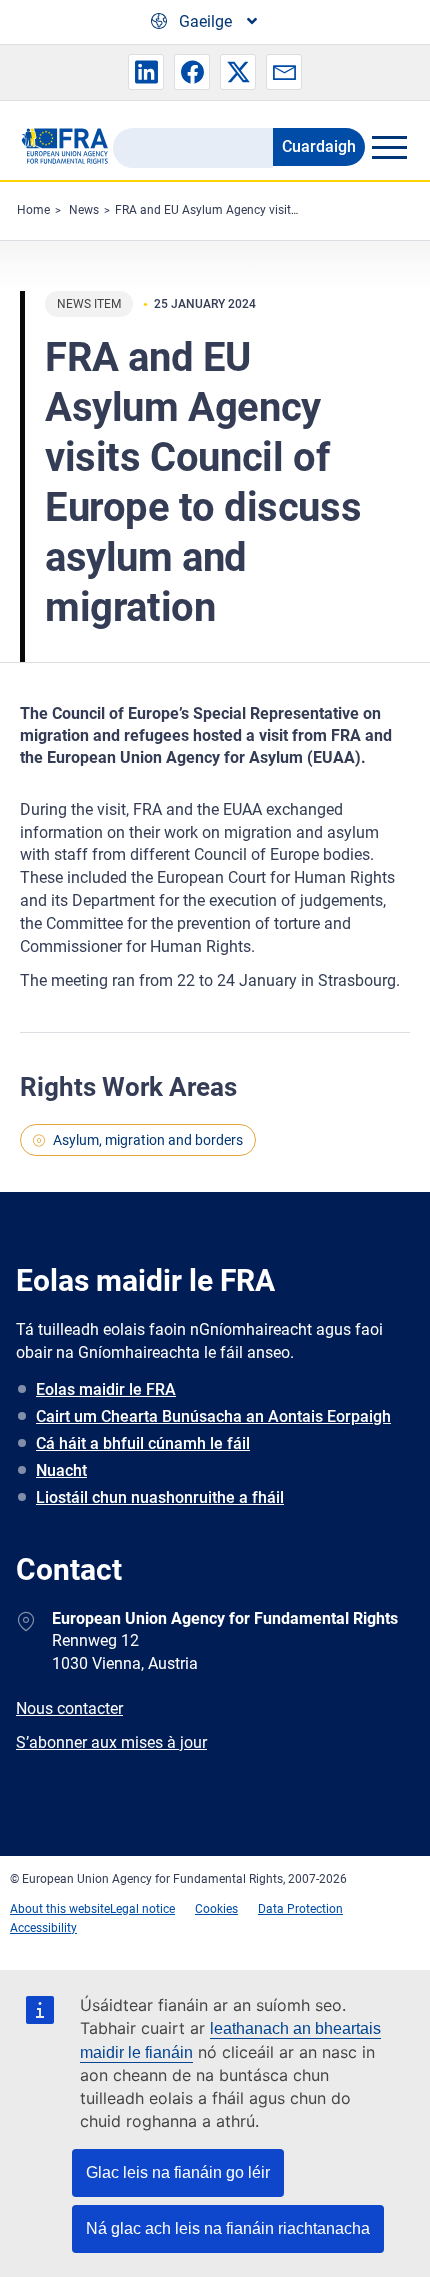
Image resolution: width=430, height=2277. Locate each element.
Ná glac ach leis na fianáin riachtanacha (228, 2228)
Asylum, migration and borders (148, 1140)
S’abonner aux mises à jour (111, 1742)
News (84, 210)
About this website (60, 1909)
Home (33, 210)
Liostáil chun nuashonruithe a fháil (160, 1497)
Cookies (216, 1909)
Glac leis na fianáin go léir (178, 2172)
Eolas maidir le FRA (106, 1389)
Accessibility (43, 1928)
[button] (146, 72)
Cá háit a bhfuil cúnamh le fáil (143, 1443)
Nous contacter (69, 1708)
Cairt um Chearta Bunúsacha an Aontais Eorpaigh (213, 1416)
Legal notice (142, 1909)
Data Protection (300, 1909)
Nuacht (61, 1470)
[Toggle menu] (389, 147)
